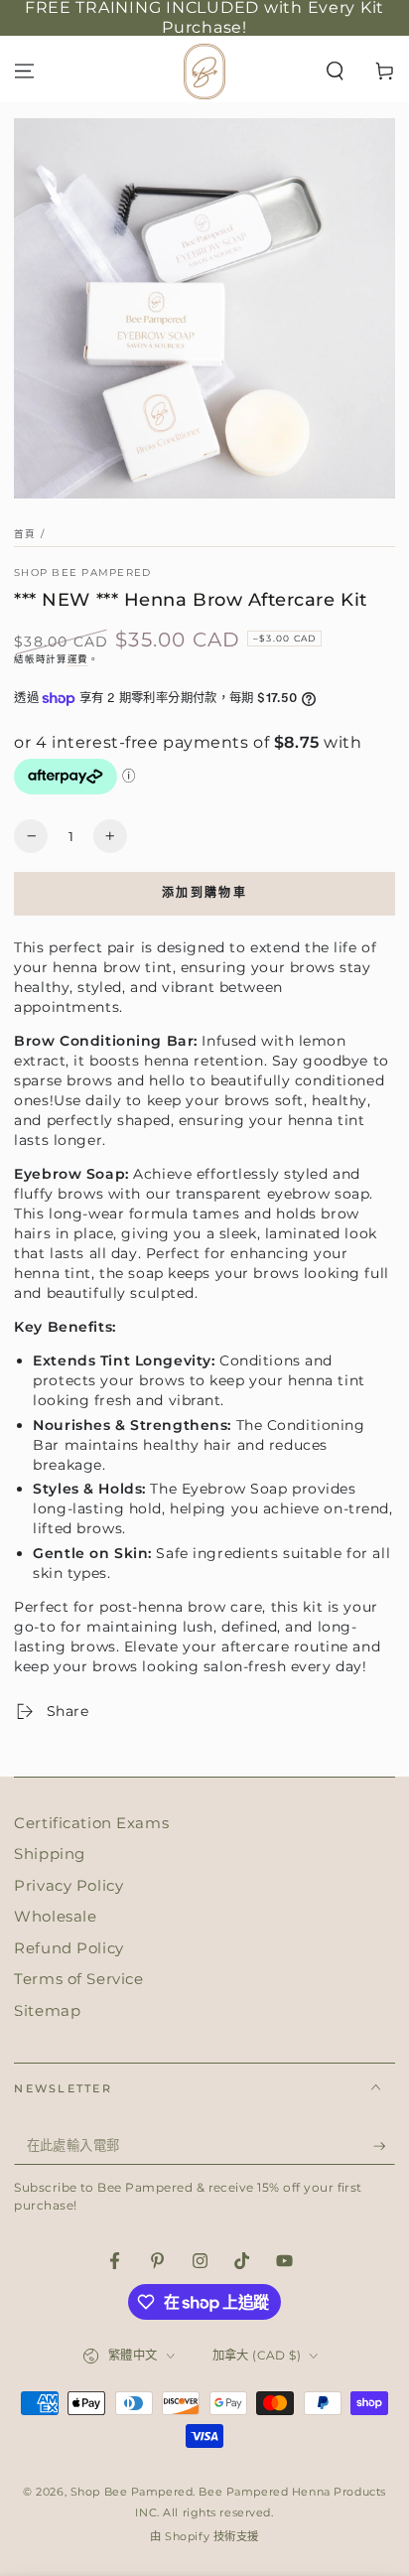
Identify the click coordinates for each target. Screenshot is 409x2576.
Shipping (50, 1854)
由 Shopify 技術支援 (204, 2536)
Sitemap (47, 2010)
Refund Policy (68, 1948)
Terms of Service (78, 1979)
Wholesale (55, 1916)
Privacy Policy (68, 1885)
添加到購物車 (204, 892)
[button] (335, 71)
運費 (78, 659)
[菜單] (24, 71)
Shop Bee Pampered (82, 572)
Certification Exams (91, 1823)
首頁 (25, 534)
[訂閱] (384, 2146)
